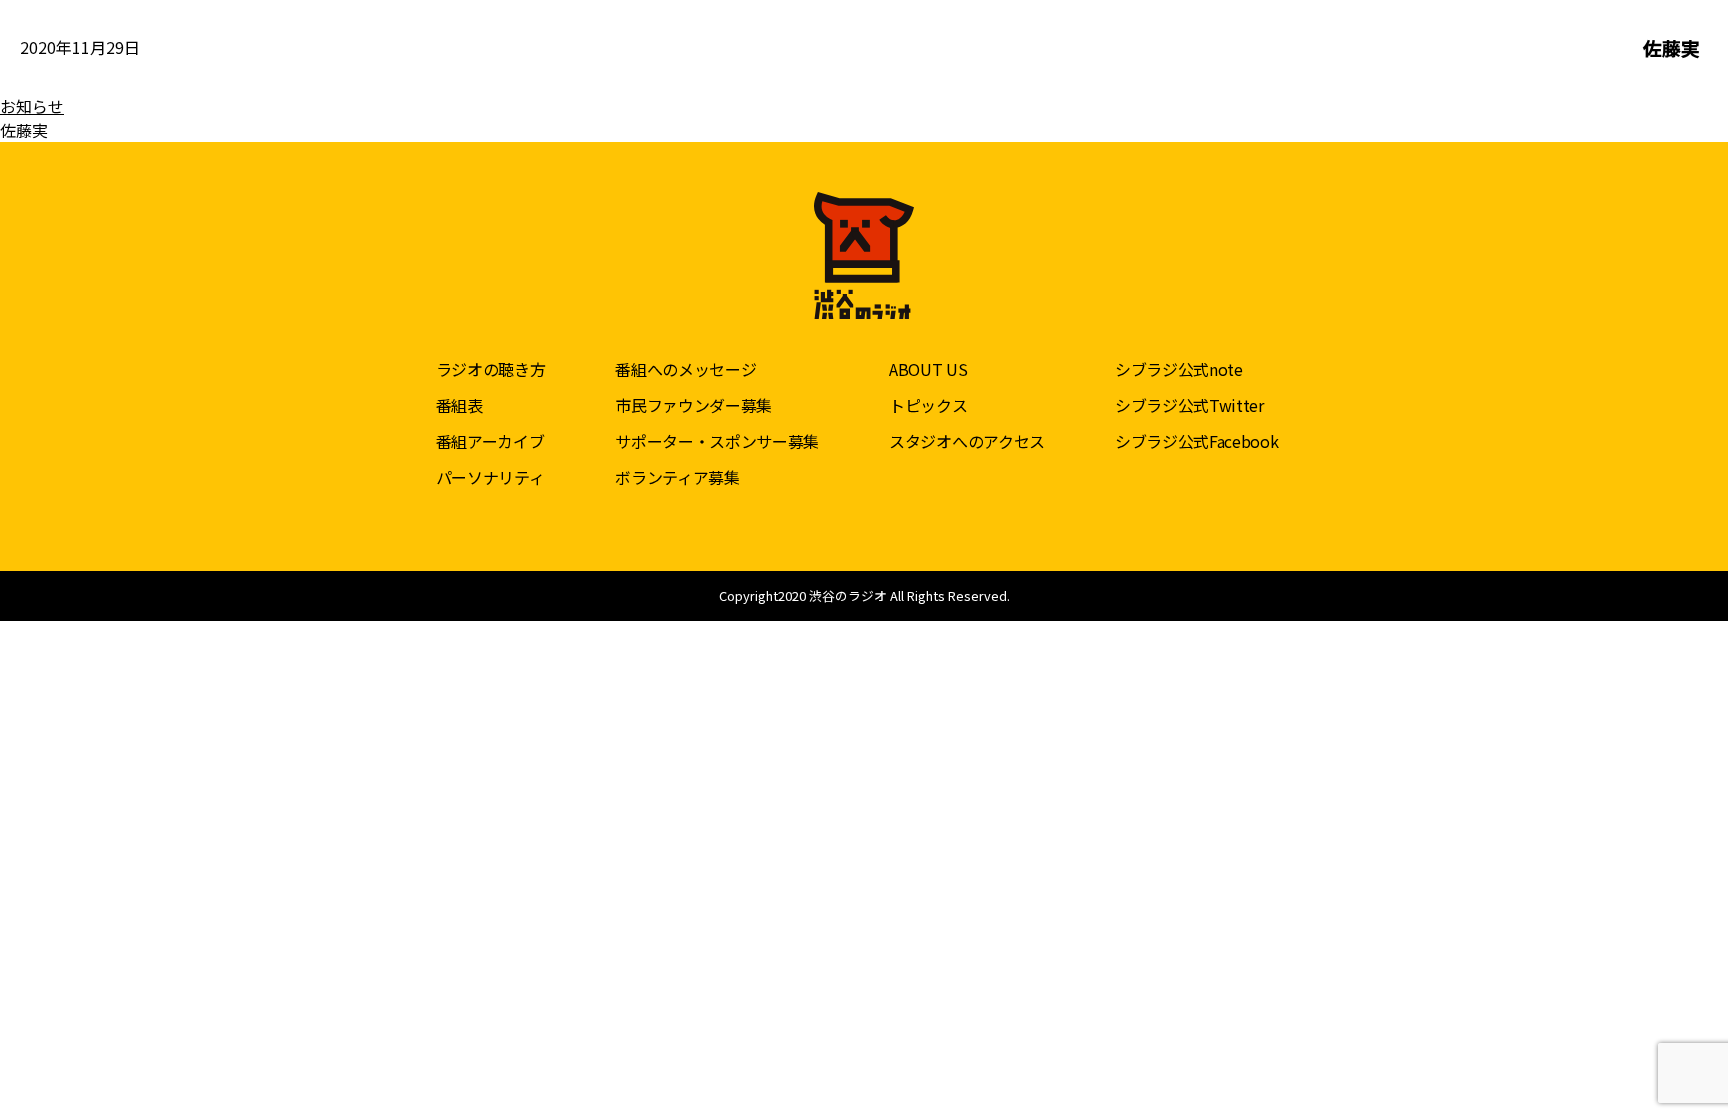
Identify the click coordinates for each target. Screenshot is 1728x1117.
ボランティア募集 (677, 477)
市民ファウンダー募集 (693, 405)
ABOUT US (928, 369)
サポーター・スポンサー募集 (717, 441)
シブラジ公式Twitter (1189, 405)
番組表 (459, 405)
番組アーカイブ (490, 441)
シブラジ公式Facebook (1197, 441)
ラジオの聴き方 (491, 369)
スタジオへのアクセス (967, 441)
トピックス (928, 405)
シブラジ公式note (1179, 369)
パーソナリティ (490, 477)
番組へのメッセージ (685, 369)
